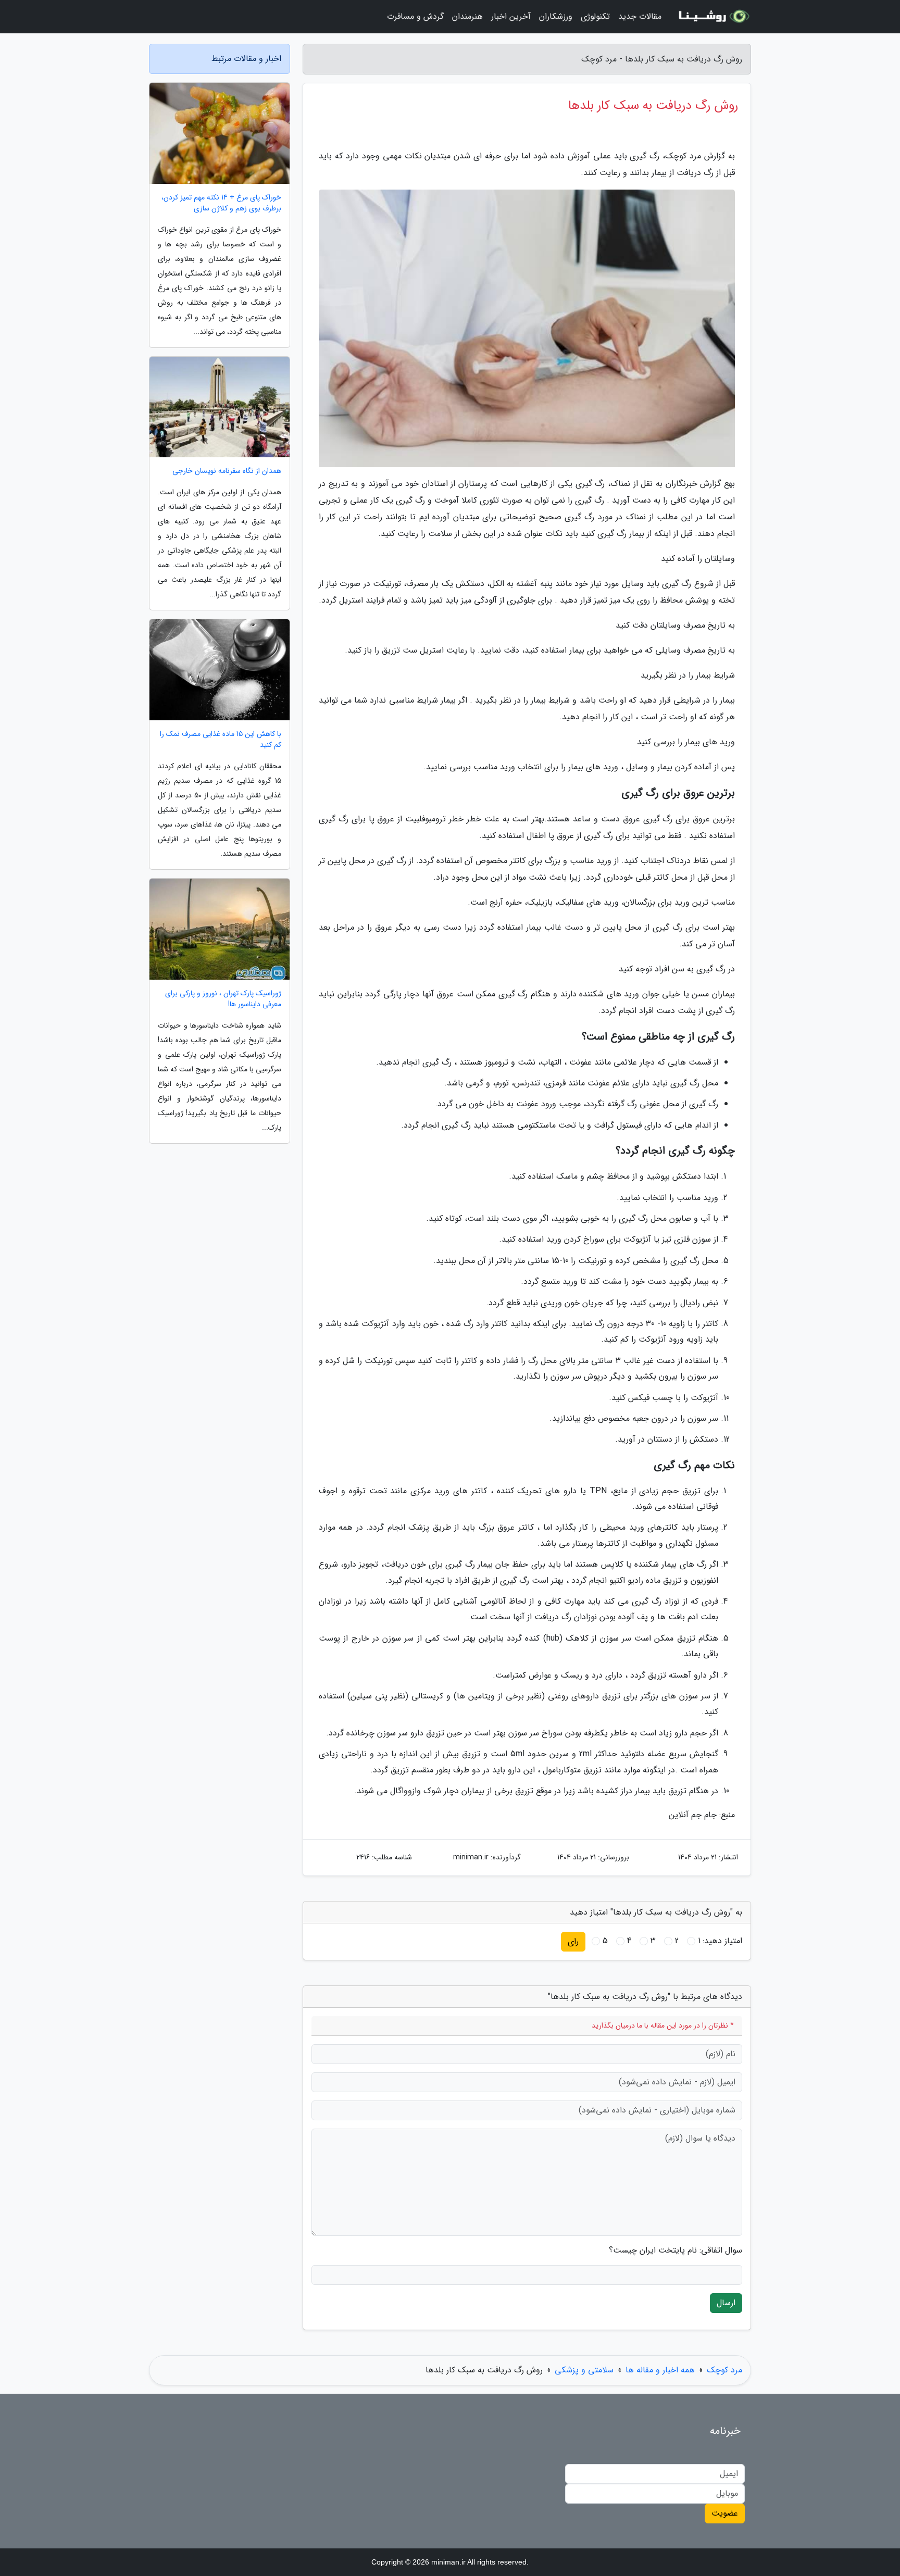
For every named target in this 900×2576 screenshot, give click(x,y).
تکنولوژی (595, 16)
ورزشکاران (556, 16)
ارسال (726, 2303)
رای (573, 1941)
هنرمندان (467, 16)
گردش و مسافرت (415, 16)
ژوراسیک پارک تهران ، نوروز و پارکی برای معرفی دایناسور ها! (223, 999)
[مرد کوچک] (712, 17)
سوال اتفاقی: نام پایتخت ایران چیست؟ (676, 2250)
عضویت (725, 2513)
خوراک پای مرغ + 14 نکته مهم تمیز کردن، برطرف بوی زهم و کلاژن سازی (221, 203)
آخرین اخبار (511, 16)
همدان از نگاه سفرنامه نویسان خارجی (227, 471)
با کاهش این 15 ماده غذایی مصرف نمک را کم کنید (221, 740)
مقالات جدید (640, 16)
